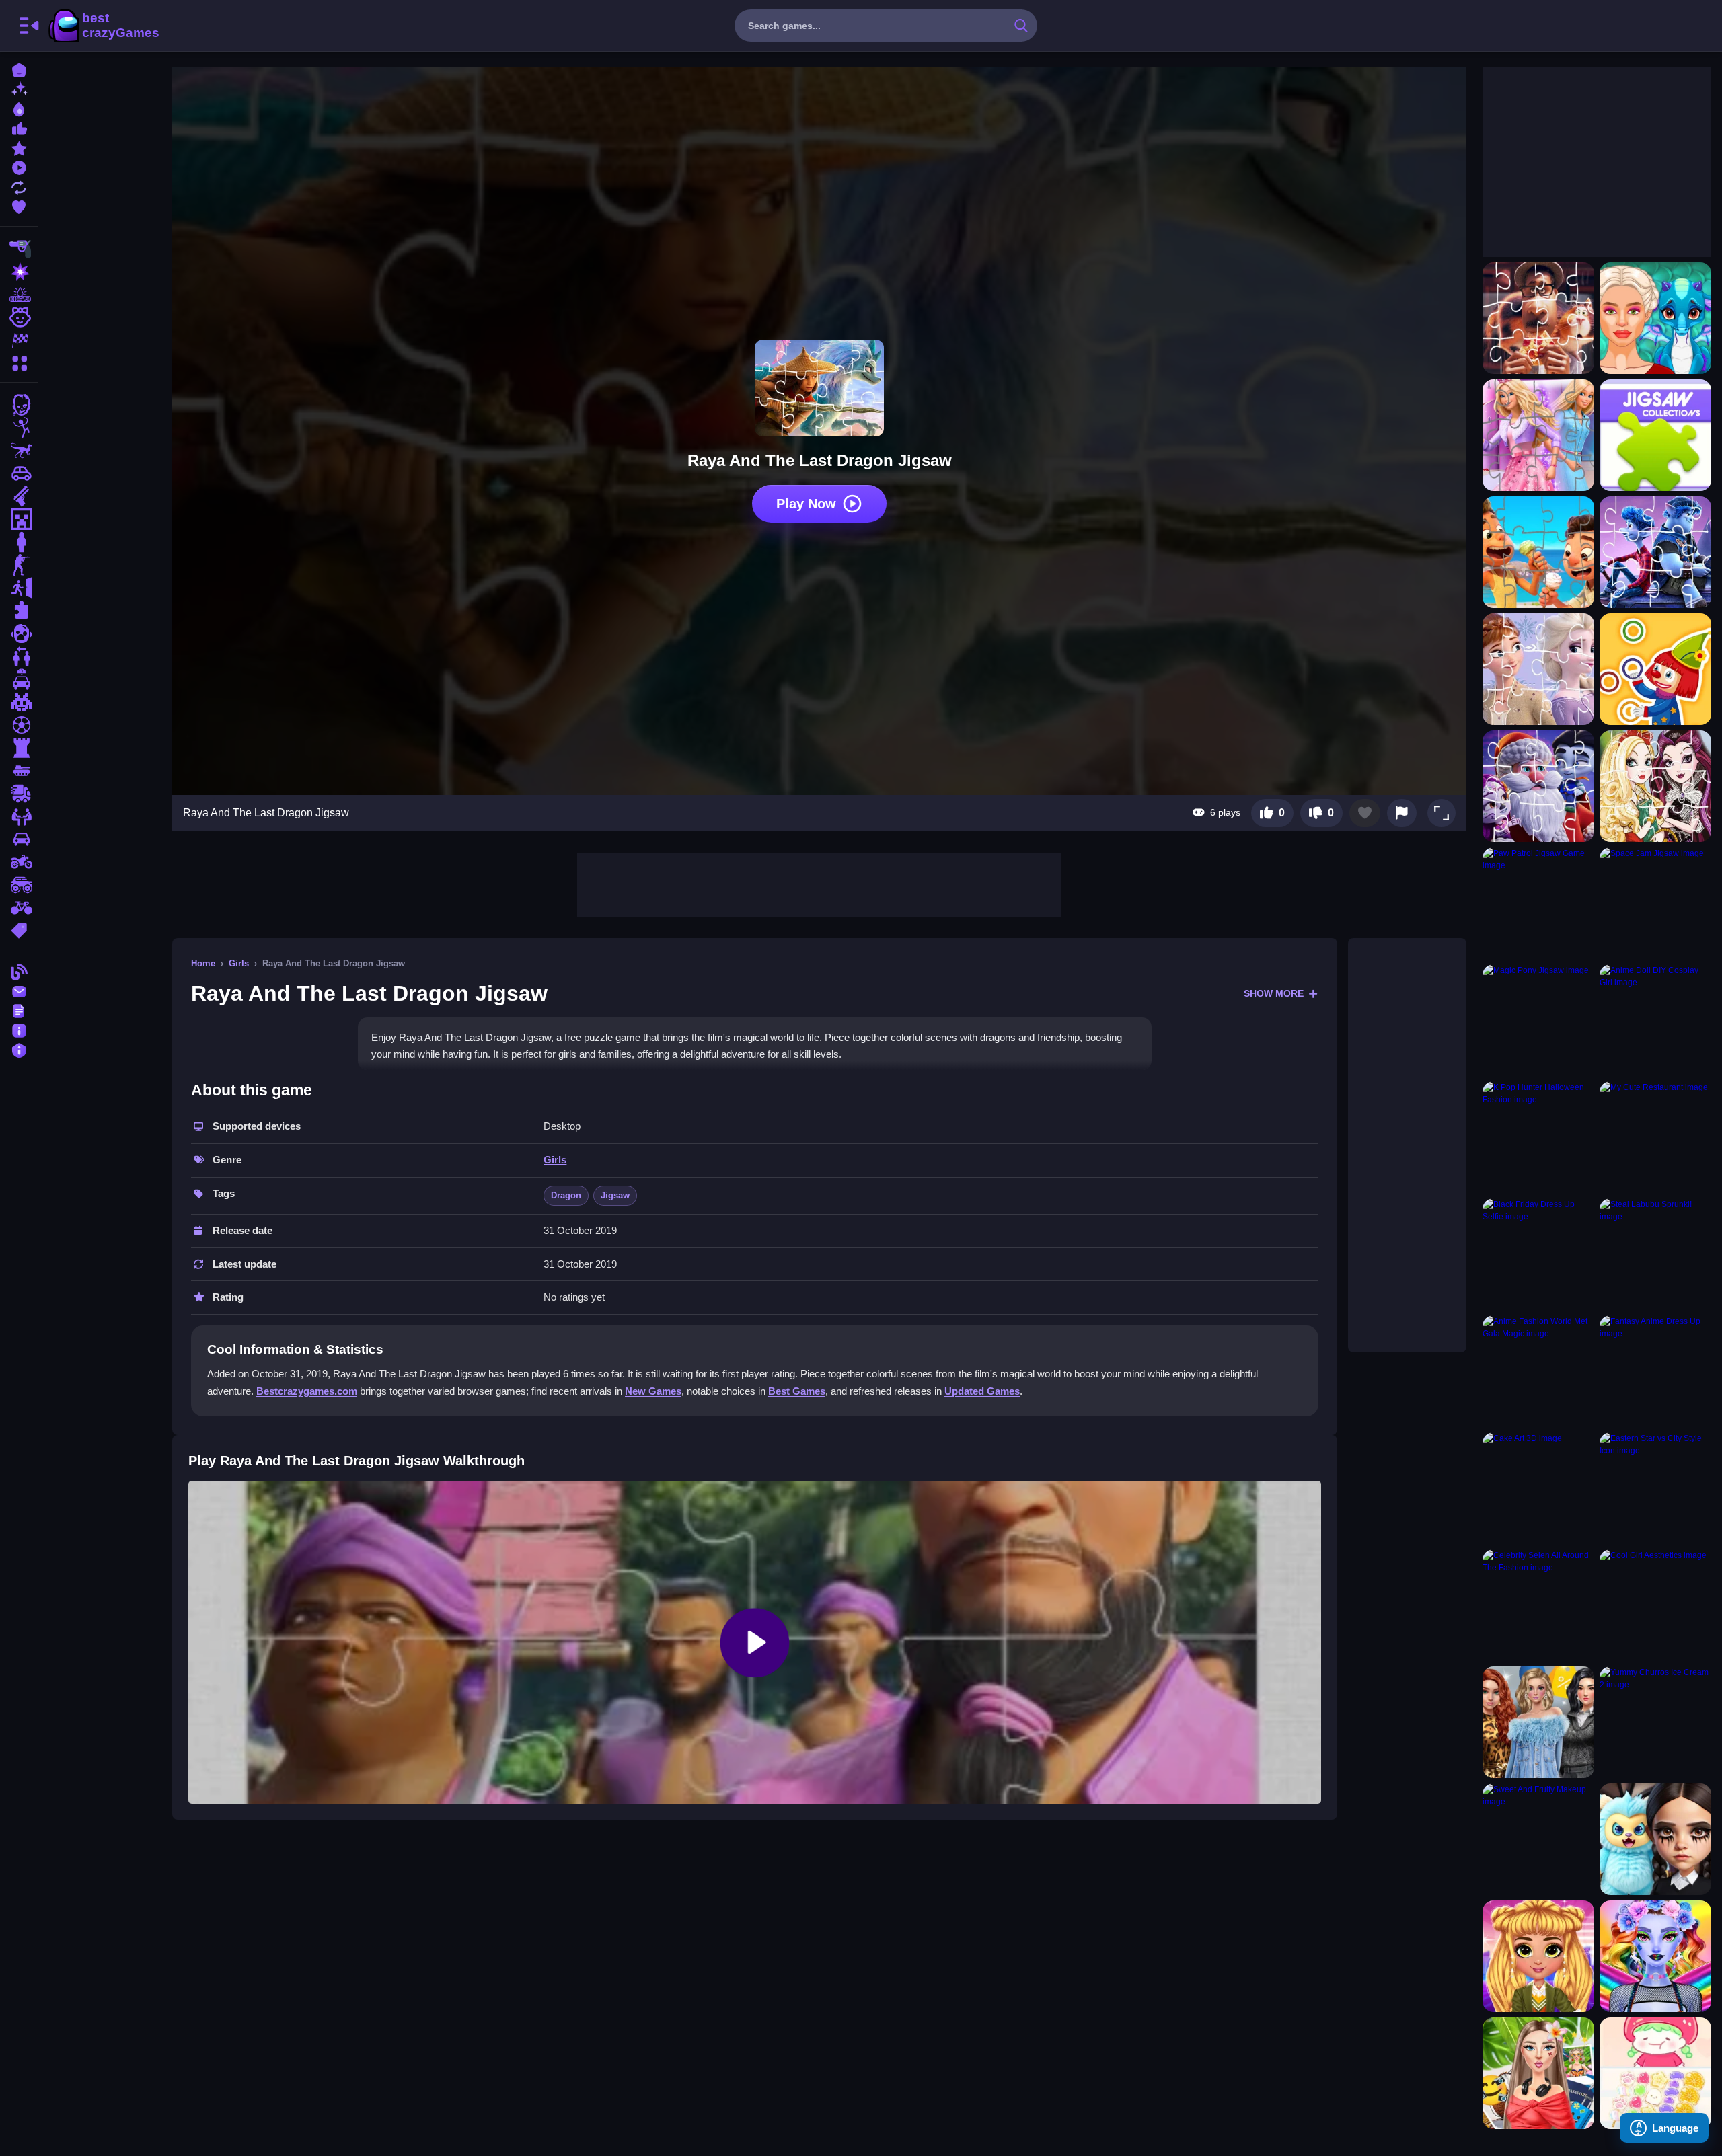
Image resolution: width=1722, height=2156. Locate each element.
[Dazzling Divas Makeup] (1655, 1956)
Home (203, 963)
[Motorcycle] (19, 862)
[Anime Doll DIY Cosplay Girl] (1655, 1020)
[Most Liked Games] (19, 127)
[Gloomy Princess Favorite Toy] (1655, 1839)
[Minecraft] (19, 519)
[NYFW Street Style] (1538, 1956)
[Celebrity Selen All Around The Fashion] (1538, 1605)
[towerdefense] (19, 748)
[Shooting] (19, 249)
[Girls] (19, 317)
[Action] (19, 272)
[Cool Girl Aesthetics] (1655, 1605)
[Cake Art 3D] (1538, 1488)
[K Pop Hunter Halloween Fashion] (1538, 1137)
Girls (239, 963)
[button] (1442, 813)
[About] (19, 1029)
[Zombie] (19, 405)
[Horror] (19, 633)
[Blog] (19, 971)
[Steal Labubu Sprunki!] (1655, 1254)
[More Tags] (19, 929)
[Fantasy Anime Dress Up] (1655, 1371)
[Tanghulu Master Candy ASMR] (1655, 2073)
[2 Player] (19, 656)
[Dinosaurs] (19, 451)
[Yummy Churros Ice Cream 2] (1655, 1722)
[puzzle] (19, 611)
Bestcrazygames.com (307, 1391)
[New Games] (19, 88)
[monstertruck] (19, 885)
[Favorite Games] (19, 205)
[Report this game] (1402, 813)
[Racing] (19, 340)
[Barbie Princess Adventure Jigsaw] (1538, 435)
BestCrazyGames (103, 26)
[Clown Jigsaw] (1655, 669)
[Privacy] (19, 1049)
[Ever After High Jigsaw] (1655, 786)
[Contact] (19, 990)
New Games (653, 1391)
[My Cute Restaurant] (1655, 1137)
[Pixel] (19, 702)
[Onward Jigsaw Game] (1655, 552)
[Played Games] (19, 166)
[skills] (19, 816)
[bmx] (19, 908)
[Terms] (19, 1010)
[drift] (19, 839)
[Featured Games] (19, 147)
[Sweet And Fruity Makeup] (1538, 1839)
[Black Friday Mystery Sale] (1538, 1722)
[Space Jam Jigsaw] (1655, 903)
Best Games (797, 1391)
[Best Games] (19, 108)
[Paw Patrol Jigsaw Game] (1538, 903)
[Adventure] (19, 295)
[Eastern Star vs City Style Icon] (1655, 1488)
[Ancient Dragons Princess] (1655, 318)
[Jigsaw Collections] (1655, 435)
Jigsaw (615, 1195)
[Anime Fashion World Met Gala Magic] (1538, 1371)
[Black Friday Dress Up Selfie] (1538, 1254)
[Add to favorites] (1365, 813)
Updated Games (982, 1391)
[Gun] (19, 496)
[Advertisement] (819, 883)
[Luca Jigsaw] (1538, 552)
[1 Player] (19, 542)
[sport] (19, 725)
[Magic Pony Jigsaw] (1538, 1020)
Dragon (566, 1195)
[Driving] (19, 679)
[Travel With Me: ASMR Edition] (1538, 2073)
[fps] (19, 565)
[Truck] (19, 794)
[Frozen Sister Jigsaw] (1538, 669)
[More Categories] (19, 361)
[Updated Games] (19, 186)
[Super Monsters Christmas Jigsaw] (1538, 786)
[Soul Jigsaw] (1538, 318)
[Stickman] (19, 428)
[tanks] (19, 771)
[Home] (19, 69)
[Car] (19, 473)
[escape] (19, 588)
